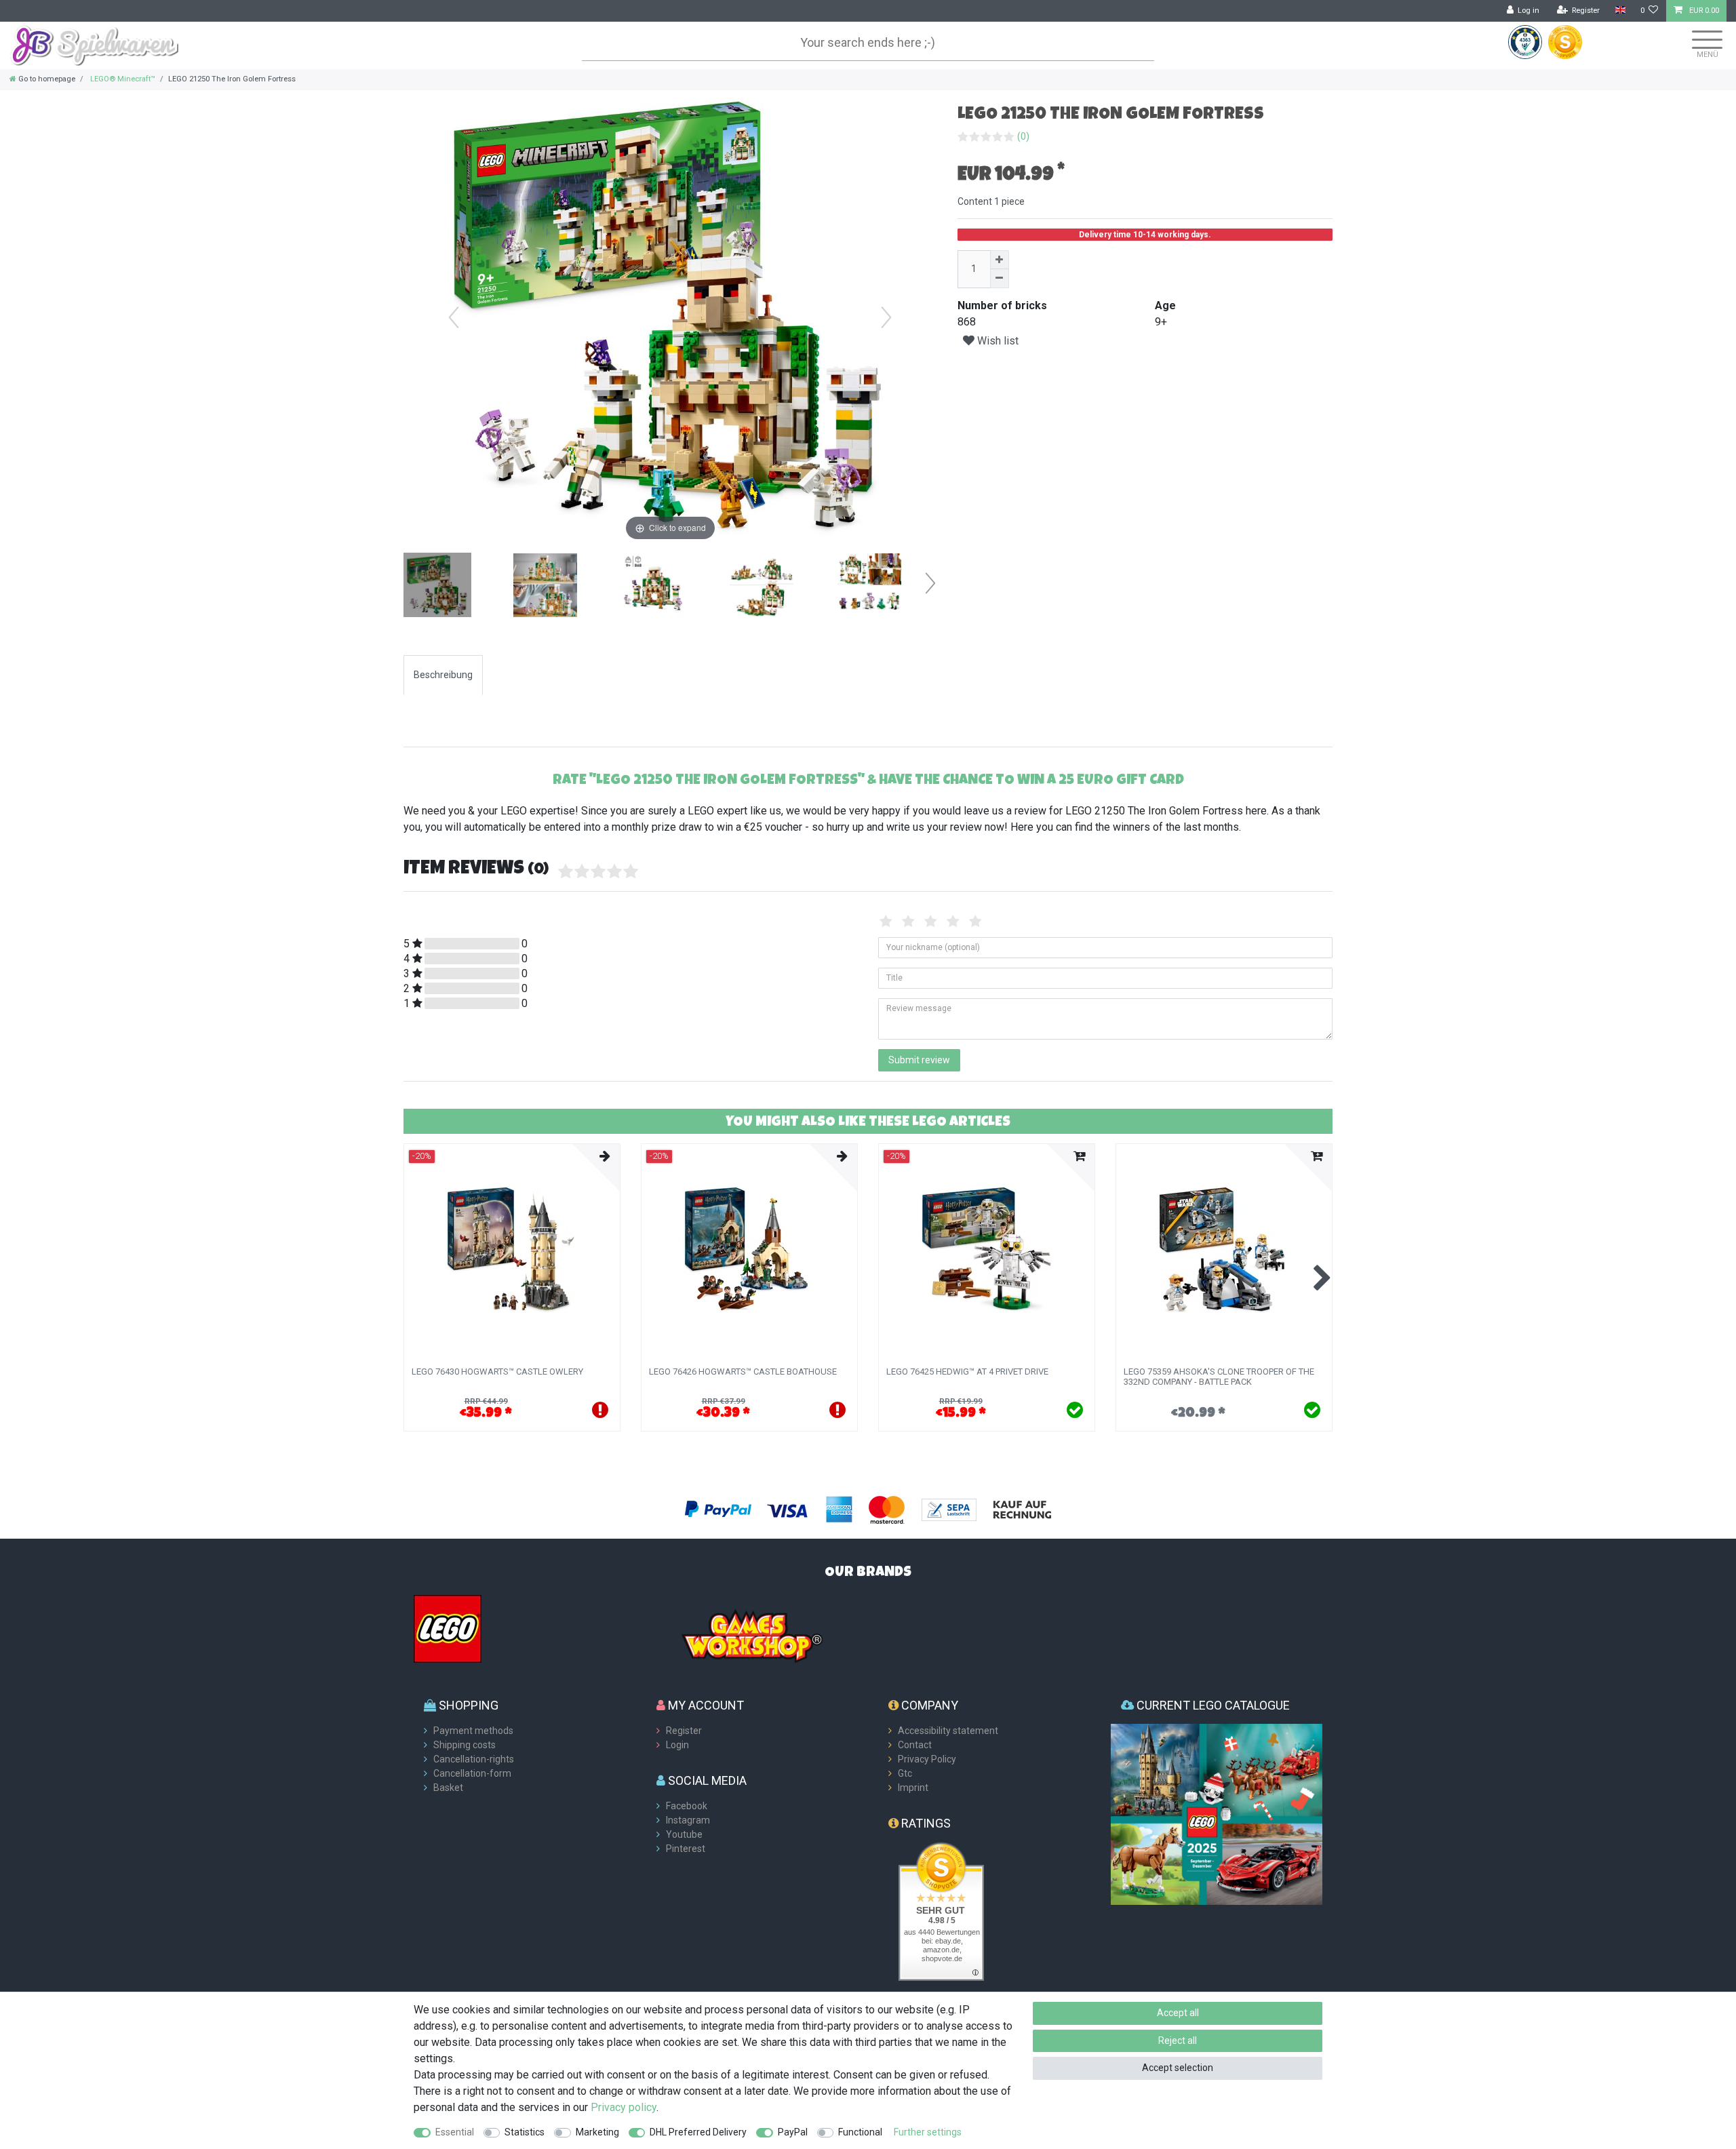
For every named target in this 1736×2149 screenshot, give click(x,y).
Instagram (688, 1820)
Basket (448, 1788)
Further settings (928, 2132)
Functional (860, 2132)
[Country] (1620, 11)
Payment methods (473, 1731)
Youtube (684, 1834)
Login (677, 1745)
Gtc (905, 1773)
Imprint (913, 1788)
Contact (915, 1745)
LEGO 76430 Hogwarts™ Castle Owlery (497, 1372)
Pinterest (686, 1849)
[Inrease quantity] (1000, 260)
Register (684, 1731)
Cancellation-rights (474, 1759)
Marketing (597, 2132)
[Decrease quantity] (1000, 279)
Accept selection (1178, 2068)
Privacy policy (624, 2107)
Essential (455, 2132)
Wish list (997, 341)
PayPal (793, 2132)
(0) (1023, 136)
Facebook (687, 1806)
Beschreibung (443, 675)
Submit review (919, 1060)
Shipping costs (465, 1745)
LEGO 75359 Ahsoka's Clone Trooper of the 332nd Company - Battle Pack (1219, 1377)
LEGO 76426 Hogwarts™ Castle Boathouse (743, 1372)
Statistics (525, 2132)
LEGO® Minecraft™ (122, 79)
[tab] (443, 675)
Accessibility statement (948, 1731)
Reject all (1178, 2040)
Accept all (1178, 2013)
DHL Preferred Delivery (698, 2132)
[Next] (886, 317)
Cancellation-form (472, 1773)
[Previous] (454, 317)
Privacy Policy (927, 1759)
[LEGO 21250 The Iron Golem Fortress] (437, 587)
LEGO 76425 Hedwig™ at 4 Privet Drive (967, 1372)
